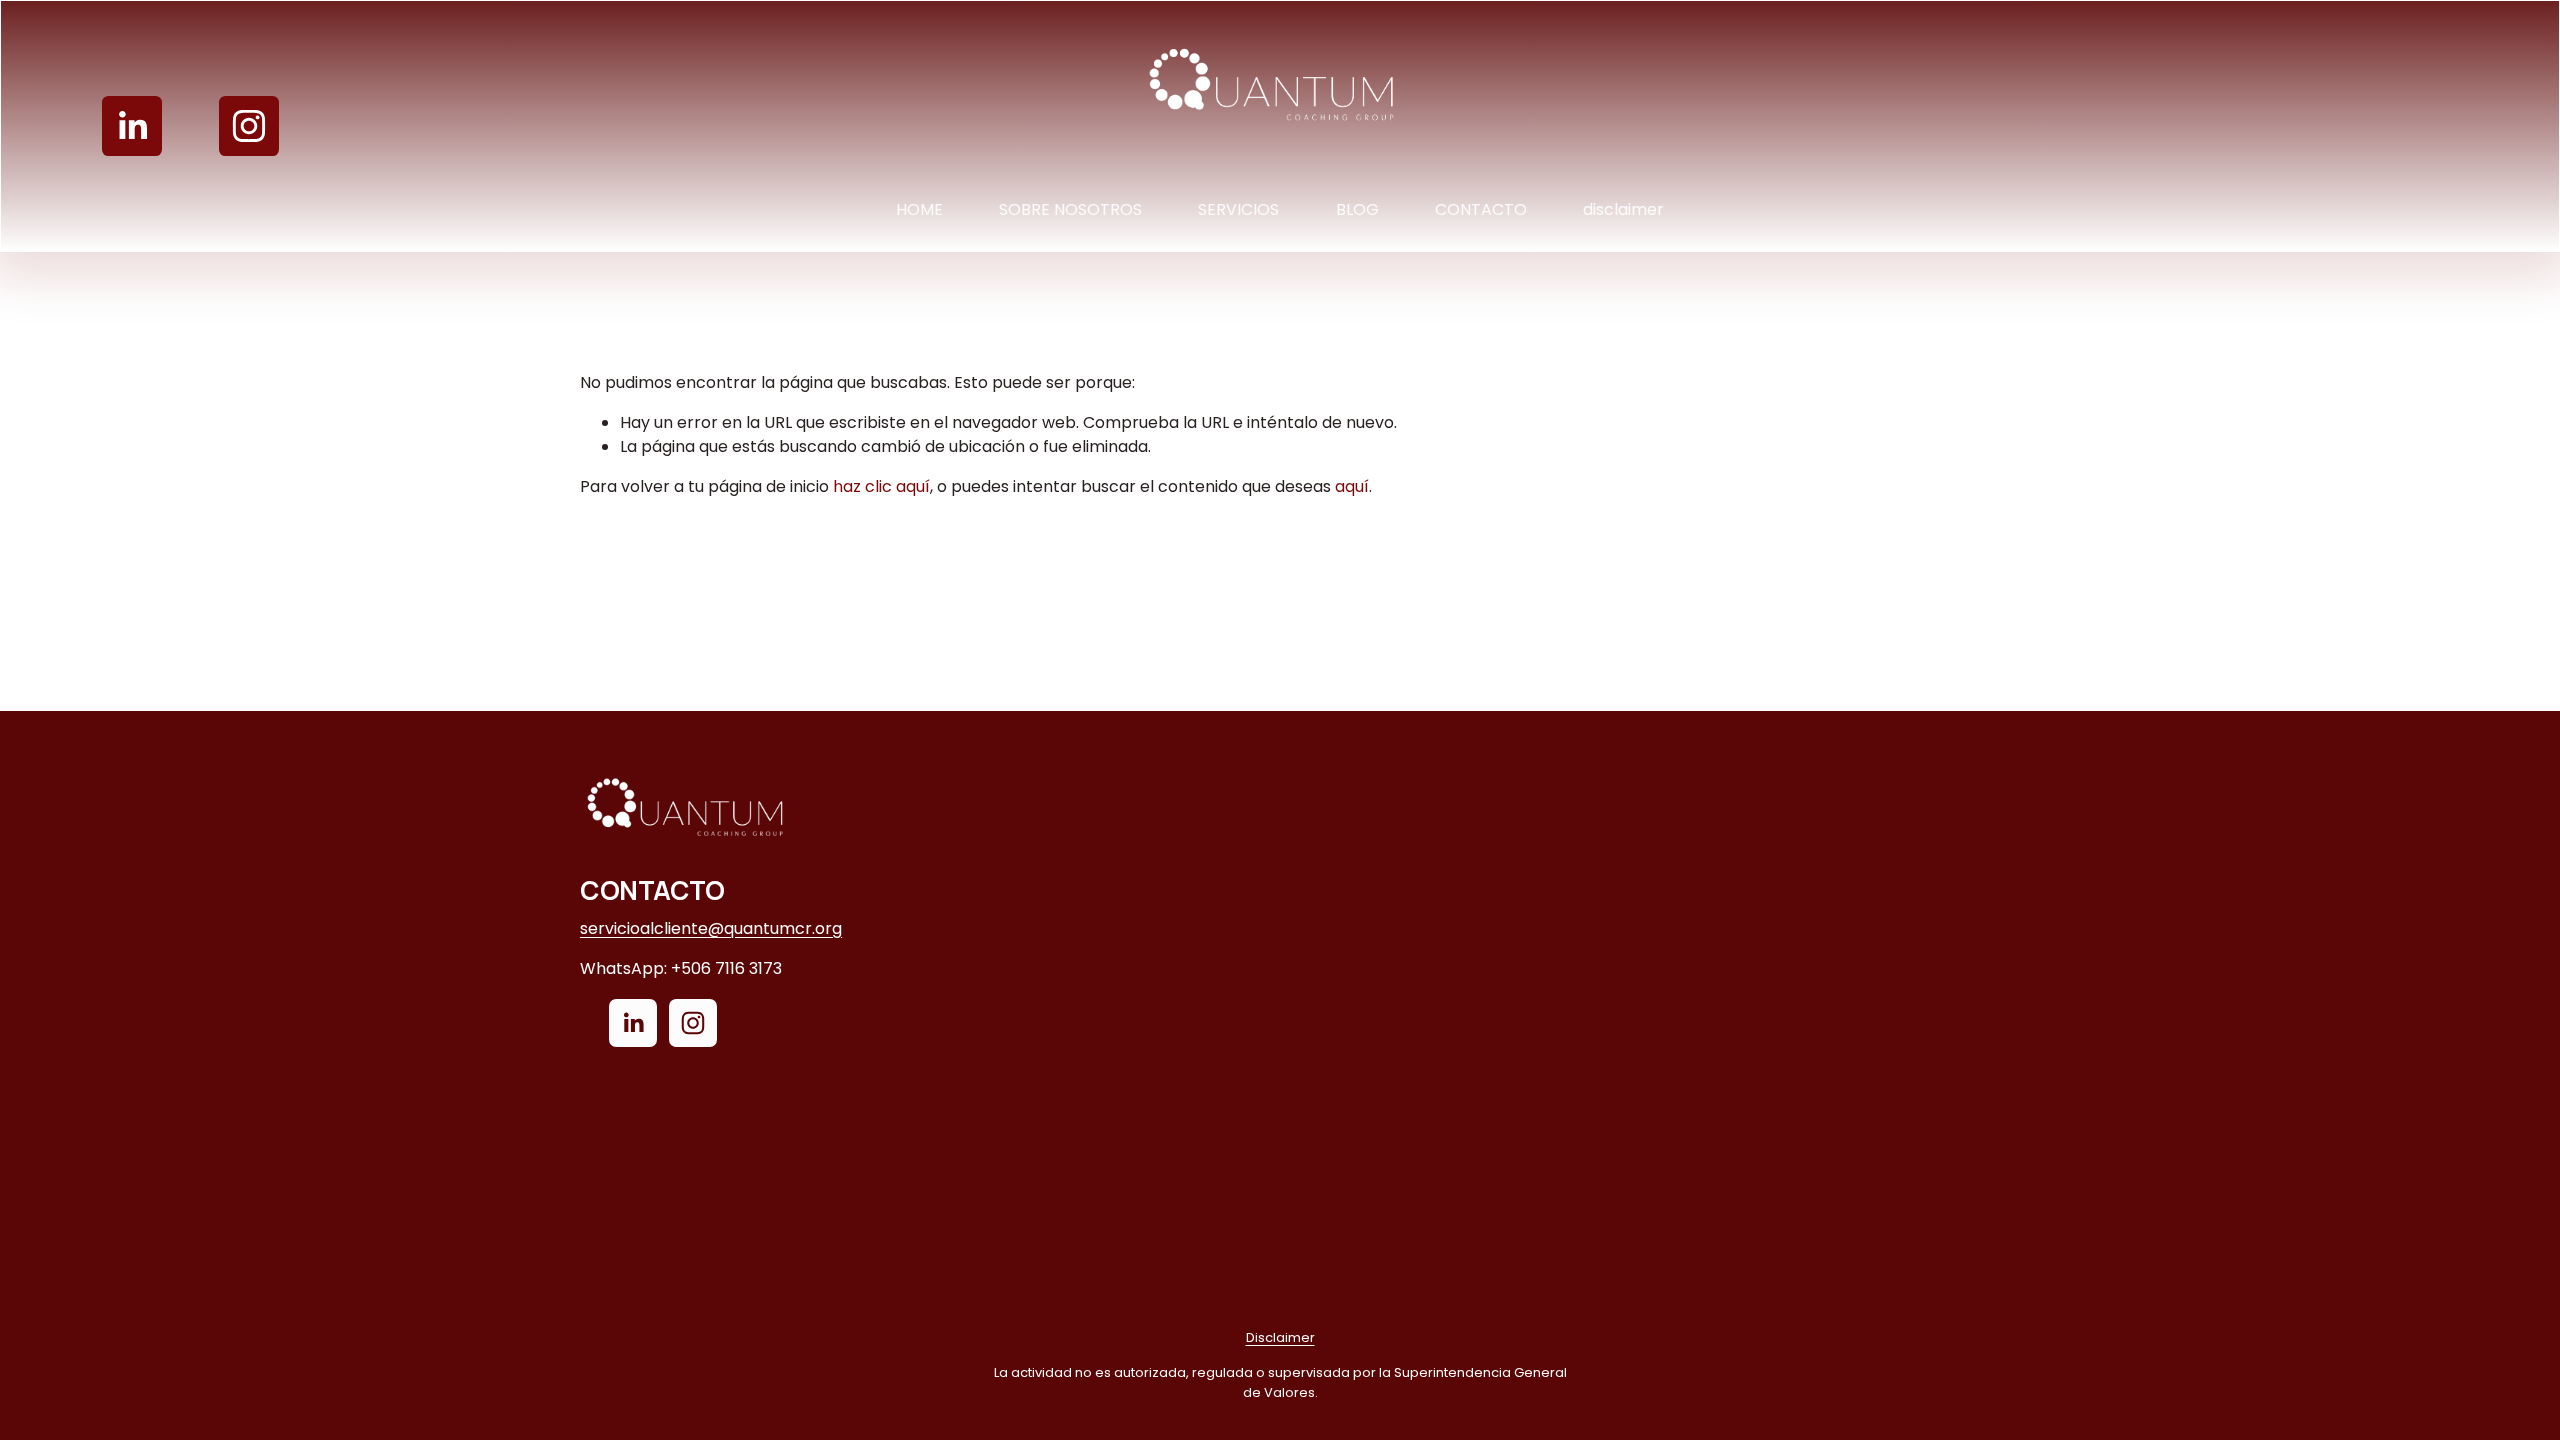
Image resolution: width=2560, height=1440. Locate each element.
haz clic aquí (881, 486)
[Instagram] (249, 126)
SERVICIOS (1238, 209)
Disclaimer (1280, 1337)
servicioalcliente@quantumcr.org (711, 928)
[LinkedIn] (132, 126)
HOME (919, 209)
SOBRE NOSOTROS (1070, 209)
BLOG (1357, 209)
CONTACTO (1481, 209)
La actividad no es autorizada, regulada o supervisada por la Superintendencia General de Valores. (1280, 1382)
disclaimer (1623, 209)
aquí (1352, 486)
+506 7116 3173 (726, 968)
